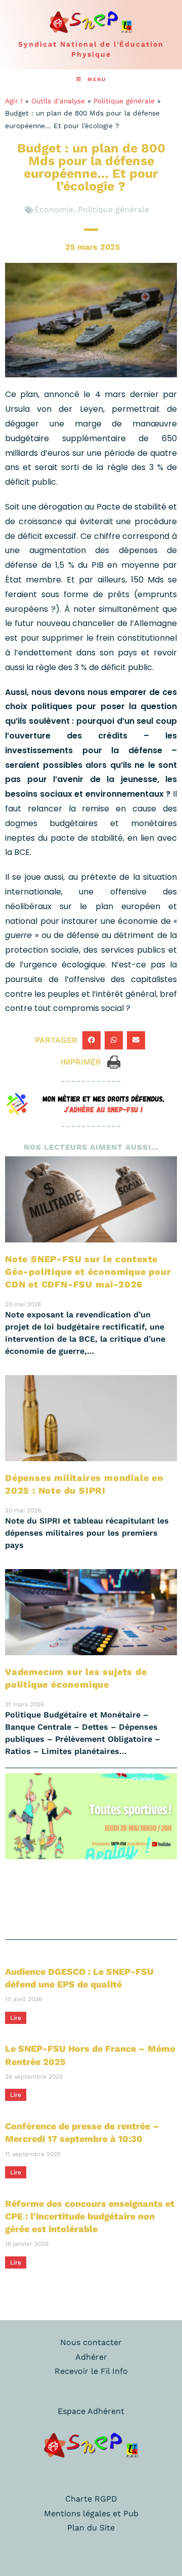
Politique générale (124, 101)
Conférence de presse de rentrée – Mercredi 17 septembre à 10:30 (82, 2132)
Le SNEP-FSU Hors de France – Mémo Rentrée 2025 (90, 2055)
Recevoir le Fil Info (91, 2371)
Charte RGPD (91, 2499)
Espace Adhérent (91, 2411)
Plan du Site (91, 2528)
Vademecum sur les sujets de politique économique (76, 1678)
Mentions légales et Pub (91, 2513)
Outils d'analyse (58, 101)
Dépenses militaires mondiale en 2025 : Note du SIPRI (84, 1484)
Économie (54, 209)
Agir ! (14, 101)
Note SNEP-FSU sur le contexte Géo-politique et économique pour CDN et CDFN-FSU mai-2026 (88, 1272)
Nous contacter (91, 2342)
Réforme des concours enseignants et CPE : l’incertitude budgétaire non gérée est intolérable (90, 2216)
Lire (16, 2018)
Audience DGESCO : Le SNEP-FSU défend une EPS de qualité (79, 1978)
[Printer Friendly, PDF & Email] (114, 1061)
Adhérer (91, 2357)
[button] (92, 1040)
